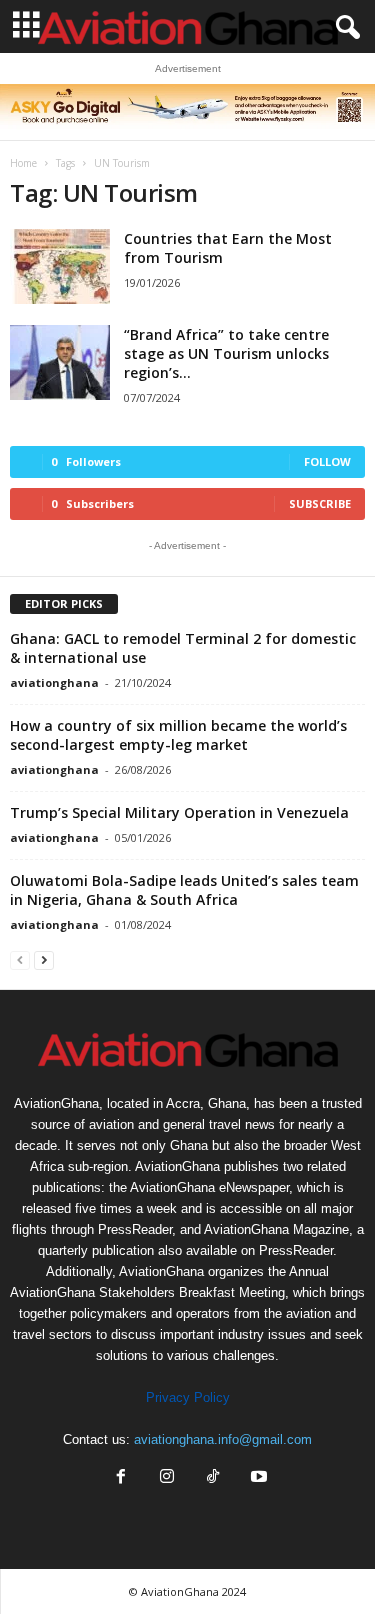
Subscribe (320, 503)
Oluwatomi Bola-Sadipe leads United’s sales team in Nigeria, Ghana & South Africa (184, 890)
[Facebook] (121, 1478)
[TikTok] (213, 1478)
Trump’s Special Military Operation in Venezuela (179, 812)
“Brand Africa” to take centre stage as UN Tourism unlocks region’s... (226, 353)
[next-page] (44, 959)
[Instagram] (167, 1478)
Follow (327, 461)
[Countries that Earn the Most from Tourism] (60, 266)
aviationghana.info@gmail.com (223, 1439)
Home (23, 163)
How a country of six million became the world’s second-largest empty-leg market (178, 735)
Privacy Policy (188, 1397)
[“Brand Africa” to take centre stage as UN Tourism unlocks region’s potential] (60, 362)
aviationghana (54, 682)
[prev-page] (20, 959)
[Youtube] (257, 1478)
